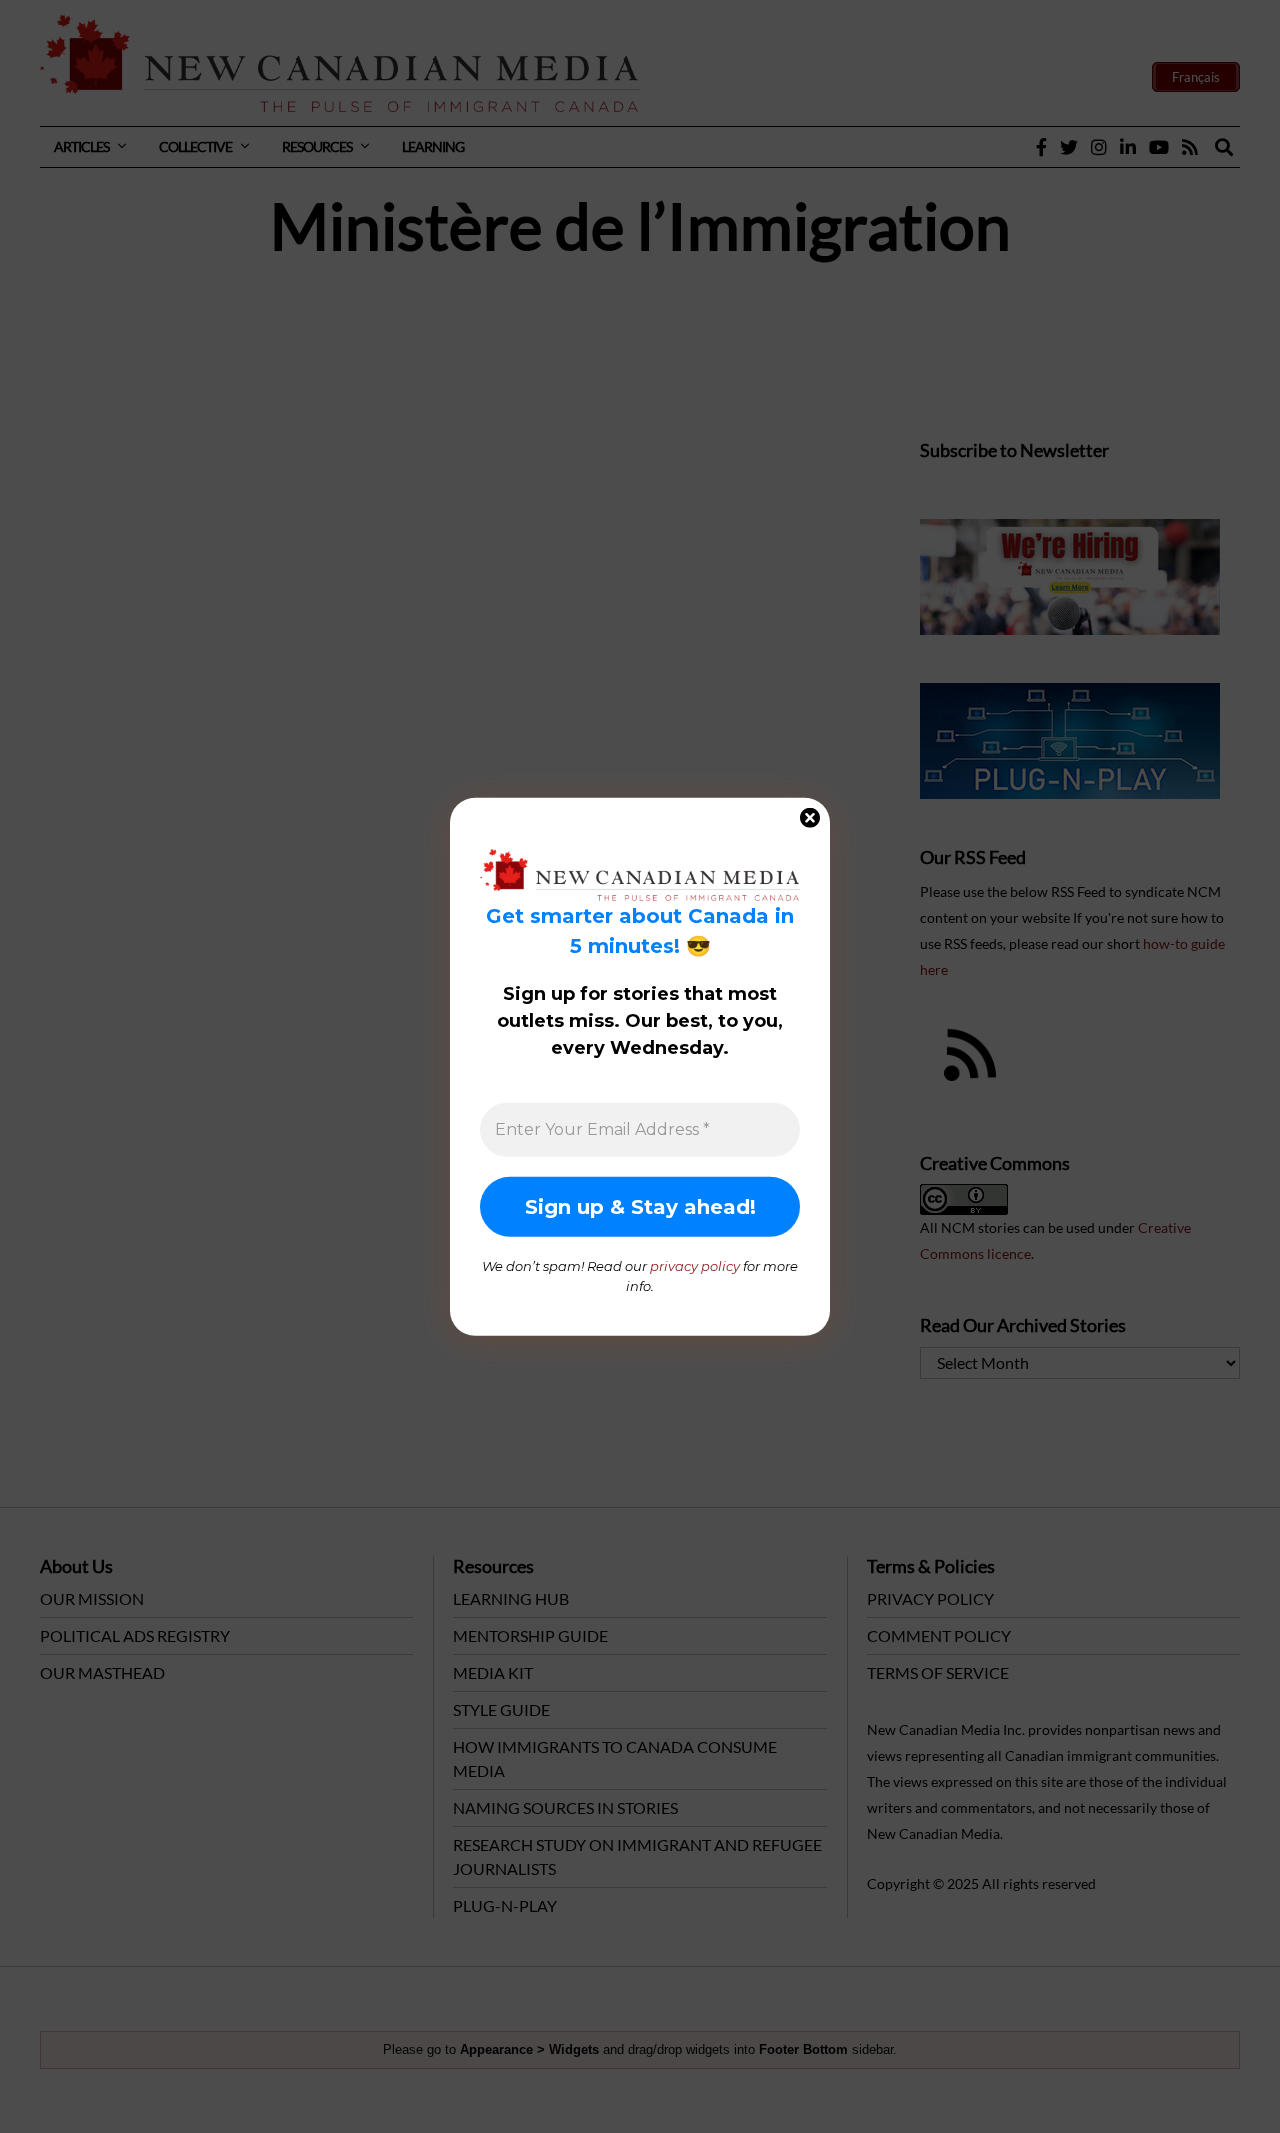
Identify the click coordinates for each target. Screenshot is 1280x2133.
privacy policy (695, 1266)
